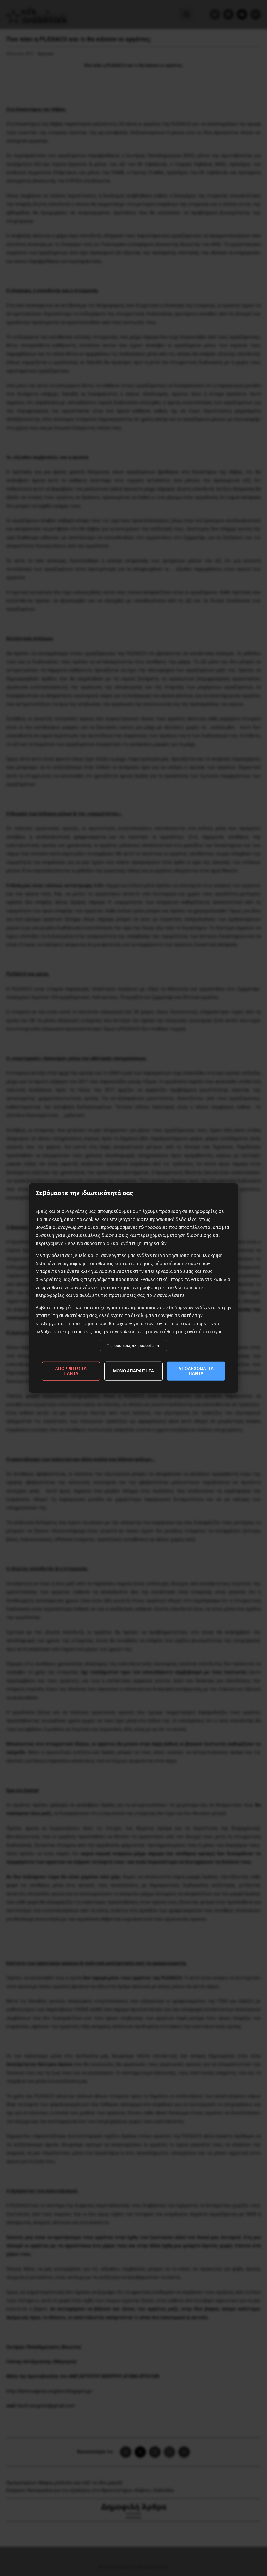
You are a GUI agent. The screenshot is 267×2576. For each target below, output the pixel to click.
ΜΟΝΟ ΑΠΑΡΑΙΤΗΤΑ (134, 1371)
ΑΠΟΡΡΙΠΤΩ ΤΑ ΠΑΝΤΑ (71, 1371)
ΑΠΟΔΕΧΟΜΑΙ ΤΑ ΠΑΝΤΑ (196, 1371)
